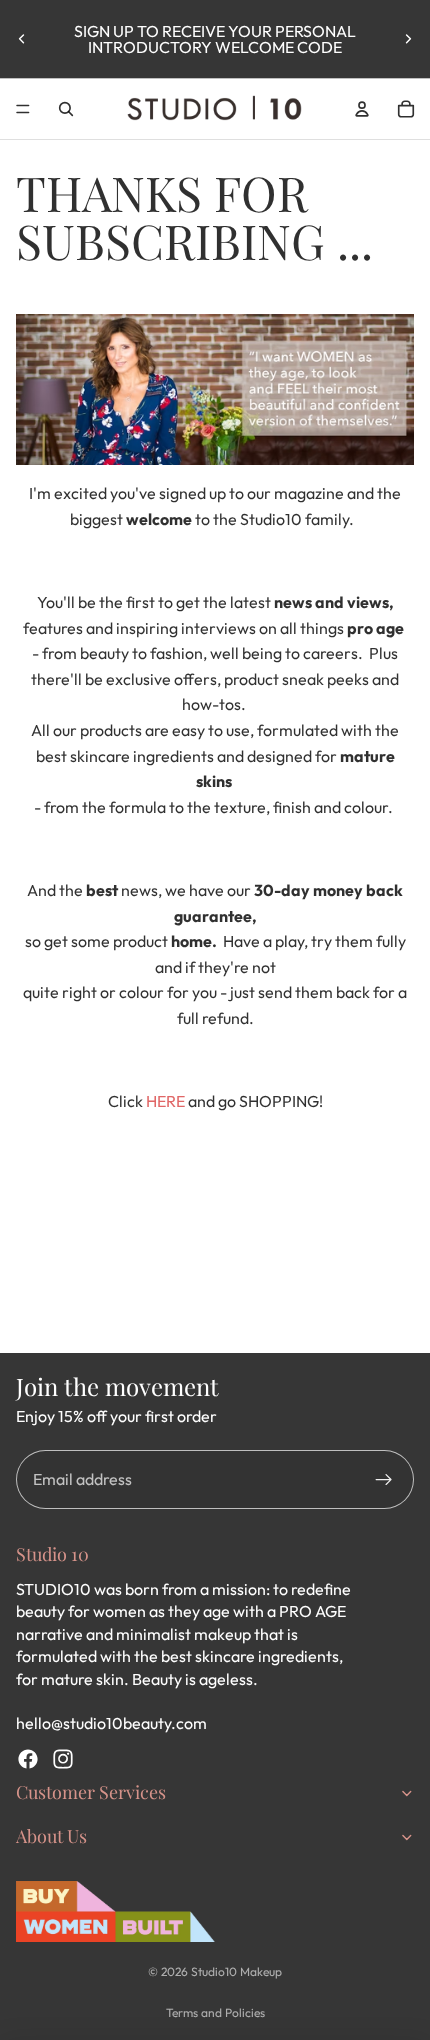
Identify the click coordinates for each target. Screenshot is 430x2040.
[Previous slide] (22, 39)
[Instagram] (63, 1759)
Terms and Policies (215, 2012)
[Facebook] (28, 1759)
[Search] (66, 109)
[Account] (362, 109)
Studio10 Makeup (236, 1971)
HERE (165, 1101)
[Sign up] (384, 1480)
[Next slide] (408, 39)
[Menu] (23, 109)
